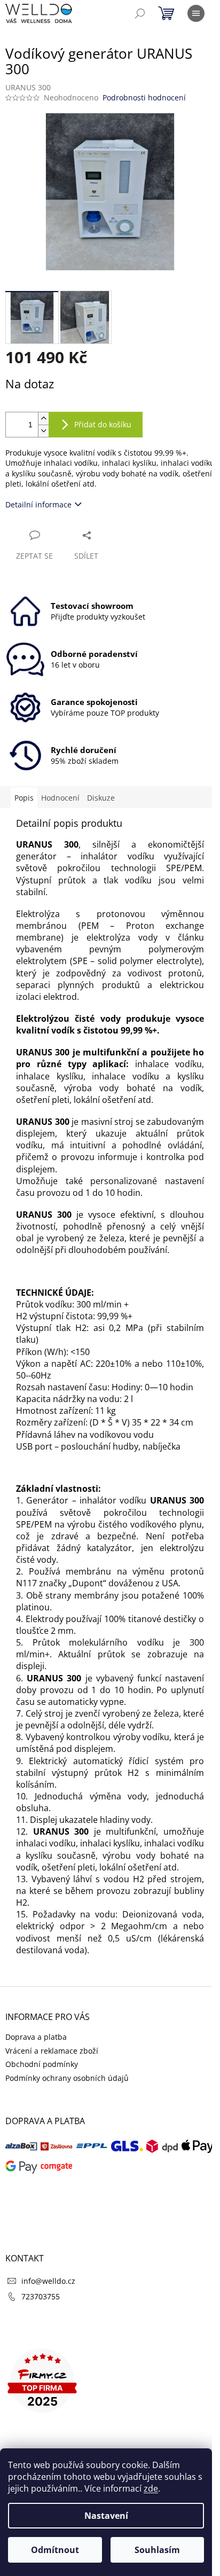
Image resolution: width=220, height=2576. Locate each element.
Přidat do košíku (103, 424)
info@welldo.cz (48, 2281)
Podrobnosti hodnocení (144, 97)
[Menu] (196, 13)
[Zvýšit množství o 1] (43, 418)
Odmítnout (55, 2550)
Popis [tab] (24, 798)
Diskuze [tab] (101, 798)
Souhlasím (157, 2550)
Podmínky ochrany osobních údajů (67, 2078)
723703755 (41, 2296)
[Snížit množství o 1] (43, 431)
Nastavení (106, 2516)
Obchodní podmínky (42, 2064)
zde (151, 2488)
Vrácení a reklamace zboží (52, 2051)
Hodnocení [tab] (60, 798)
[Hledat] (140, 13)
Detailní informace (38, 504)
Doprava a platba (36, 2037)
